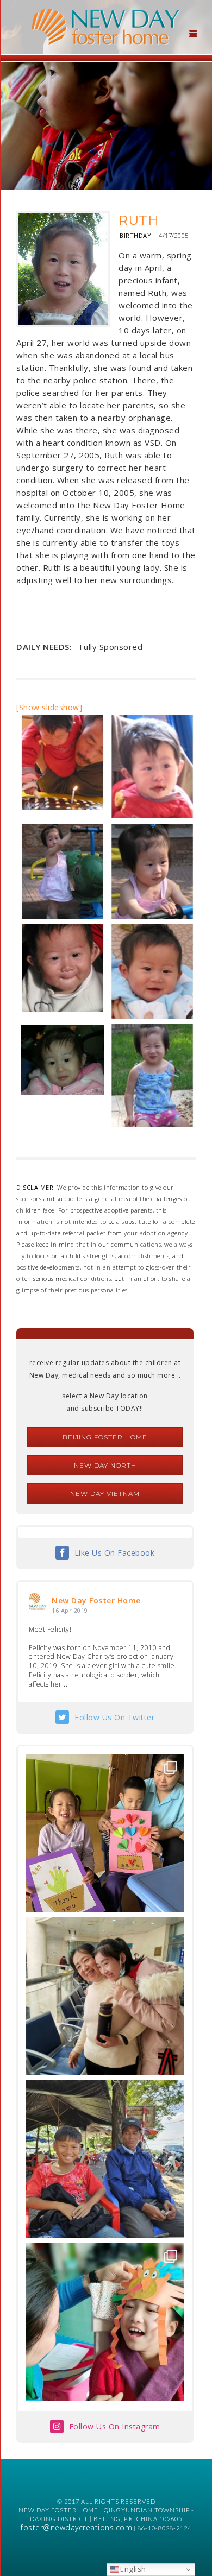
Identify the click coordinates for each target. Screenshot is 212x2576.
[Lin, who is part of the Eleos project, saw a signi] (105, 1996)
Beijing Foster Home (105, 1437)
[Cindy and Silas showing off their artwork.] (105, 1833)
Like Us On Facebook (115, 1553)
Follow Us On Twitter (114, 1717)
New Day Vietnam (105, 1494)
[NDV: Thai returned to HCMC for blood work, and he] (105, 2159)
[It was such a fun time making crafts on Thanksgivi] (105, 2322)
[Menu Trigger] (194, 33)
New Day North (105, 1465)
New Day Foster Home (96, 1600)
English (132, 2569)
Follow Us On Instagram (115, 2426)
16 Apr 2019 (70, 1610)
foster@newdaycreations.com (76, 2527)
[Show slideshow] (49, 707)
